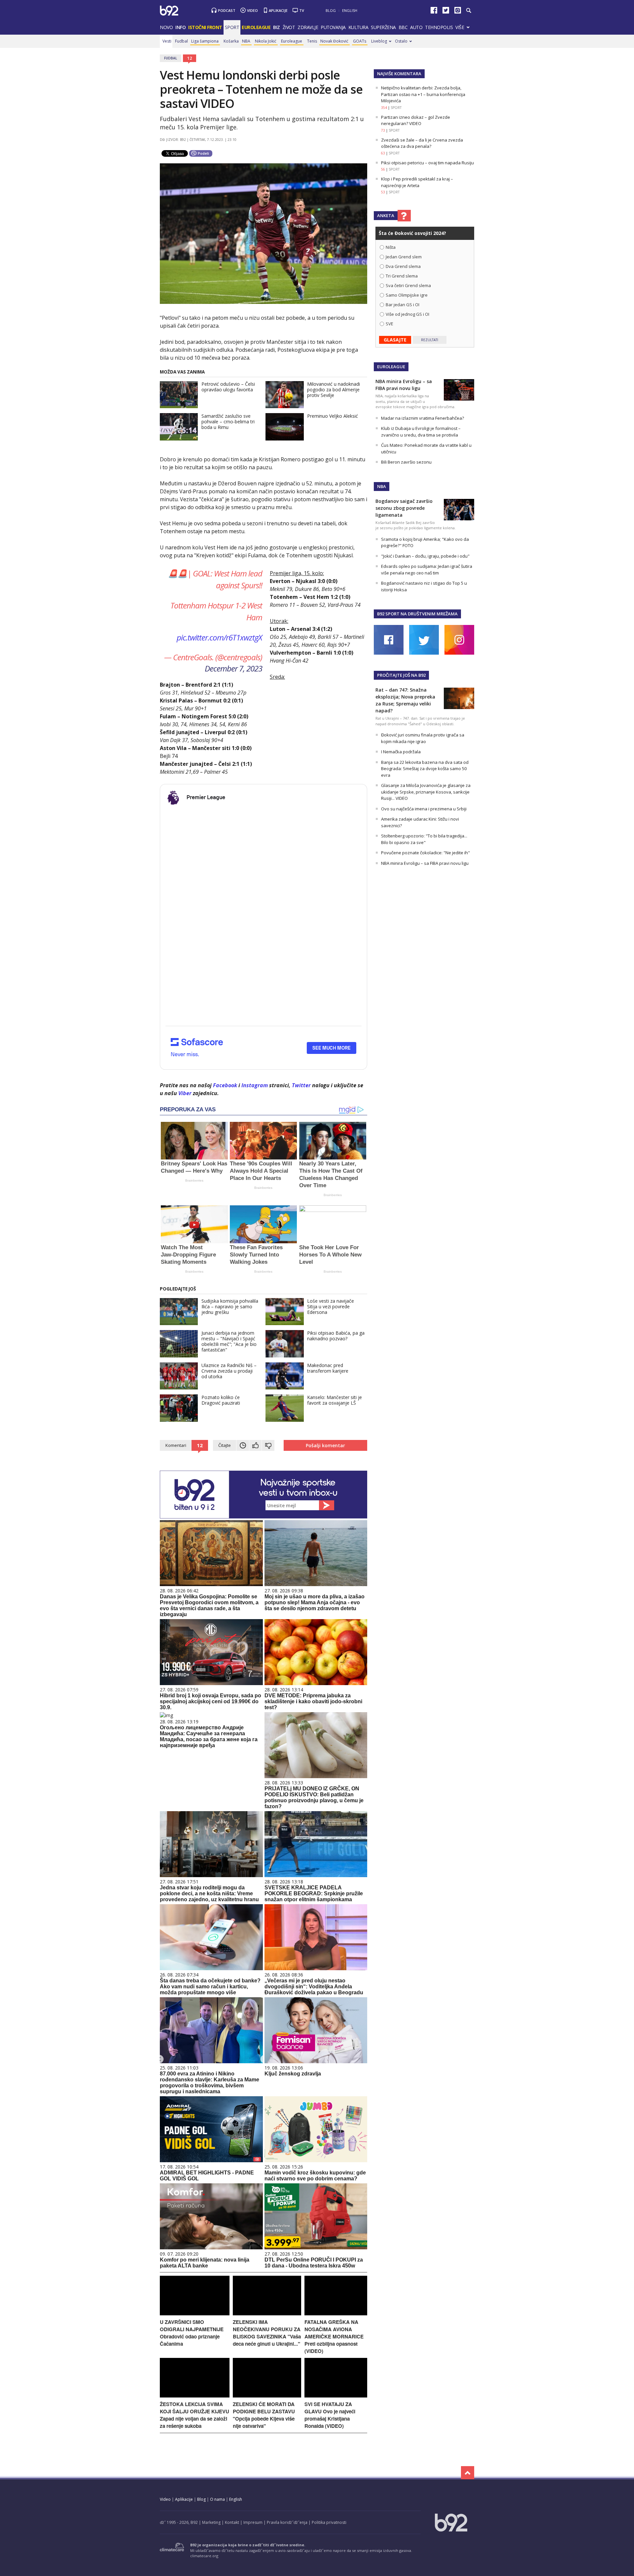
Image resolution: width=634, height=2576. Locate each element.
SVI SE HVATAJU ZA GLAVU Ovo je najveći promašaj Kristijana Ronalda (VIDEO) (330, 2415)
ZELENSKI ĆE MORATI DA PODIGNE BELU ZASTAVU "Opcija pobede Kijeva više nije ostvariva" (264, 2415)
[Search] (468, 11)
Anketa (386, 215)
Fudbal (181, 41)
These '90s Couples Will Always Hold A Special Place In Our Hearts (261, 1171)
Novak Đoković (334, 41)
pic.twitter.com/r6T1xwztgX (219, 637)
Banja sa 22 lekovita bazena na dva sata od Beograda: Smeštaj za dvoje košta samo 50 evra (425, 769)
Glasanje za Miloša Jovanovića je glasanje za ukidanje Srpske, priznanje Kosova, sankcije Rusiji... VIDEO (426, 792)
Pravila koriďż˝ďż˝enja (287, 2522)
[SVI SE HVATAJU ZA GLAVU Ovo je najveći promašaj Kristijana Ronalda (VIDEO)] (336, 2396)
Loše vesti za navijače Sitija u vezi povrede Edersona (331, 1306)
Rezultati (430, 340)
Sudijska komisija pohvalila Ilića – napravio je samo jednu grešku (230, 1306)
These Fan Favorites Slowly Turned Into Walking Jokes (256, 1255)
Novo (166, 27)
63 (383, 153)
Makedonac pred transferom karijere (328, 1368)
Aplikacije (278, 10)
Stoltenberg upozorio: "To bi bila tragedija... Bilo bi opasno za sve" (424, 839)
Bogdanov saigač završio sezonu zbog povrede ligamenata (404, 508)
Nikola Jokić (266, 41)
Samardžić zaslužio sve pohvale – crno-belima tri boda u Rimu (228, 422)
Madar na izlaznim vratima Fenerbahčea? (423, 418)
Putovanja (333, 27)
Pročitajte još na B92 (401, 675)
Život (289, 27)
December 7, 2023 (233, 668)
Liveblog (379, 41)
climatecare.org (204, 2556)
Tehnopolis (439, 27)
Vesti (167, 41)
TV (302, 10)
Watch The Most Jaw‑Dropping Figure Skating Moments (188, 1255)
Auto (416, 27)
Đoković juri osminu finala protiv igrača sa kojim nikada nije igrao (423, 738)
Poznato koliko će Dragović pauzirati (221, 1400)
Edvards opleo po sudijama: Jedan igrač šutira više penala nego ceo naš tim (427, 570)
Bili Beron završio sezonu (406, 462)
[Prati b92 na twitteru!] (446, 12)
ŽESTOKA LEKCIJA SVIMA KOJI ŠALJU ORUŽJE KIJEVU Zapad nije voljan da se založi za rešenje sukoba (194, 2415)
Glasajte (395, 340)
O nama (217, 2499)
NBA (246, 41)
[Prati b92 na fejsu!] (434, 12)
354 (384, 108)
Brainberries (194, 1180)
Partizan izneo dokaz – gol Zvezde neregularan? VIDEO (416, 120)
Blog (331, 10)
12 (190, 58)
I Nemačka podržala (401, 752)
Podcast (227, 10)
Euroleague (292, 41)
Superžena (383, 27)
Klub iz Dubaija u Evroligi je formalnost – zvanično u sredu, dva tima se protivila (421, 432)
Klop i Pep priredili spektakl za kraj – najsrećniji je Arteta (417, 182)
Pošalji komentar (325, 1445)
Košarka (231, 41)
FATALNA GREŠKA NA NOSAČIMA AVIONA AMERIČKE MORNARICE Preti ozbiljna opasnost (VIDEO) (334, 2336)
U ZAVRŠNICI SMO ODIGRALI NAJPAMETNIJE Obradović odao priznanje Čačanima (192, 2333)
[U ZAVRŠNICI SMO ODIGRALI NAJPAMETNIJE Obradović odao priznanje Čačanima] (195, 2314)
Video (252, 10)
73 (383, 130)
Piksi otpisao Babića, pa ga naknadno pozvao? (336, 1336)
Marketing (211, 2522)
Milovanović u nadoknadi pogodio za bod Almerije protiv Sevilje (334, 390)
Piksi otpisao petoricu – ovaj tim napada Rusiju (427, 163)
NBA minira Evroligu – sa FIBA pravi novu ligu (425, 863)
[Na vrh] (468, 2473)
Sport (232, 27)
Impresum (253, 2522)
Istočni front (205, 27)
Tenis (312, 41)
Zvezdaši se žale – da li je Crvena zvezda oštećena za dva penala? (422, 143)
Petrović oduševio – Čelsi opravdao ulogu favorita (228, 387)
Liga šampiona (205, 41)
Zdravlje (308, 27)
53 (383, 192)
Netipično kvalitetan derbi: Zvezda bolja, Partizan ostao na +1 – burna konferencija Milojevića (423, 94)
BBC (403, 27)
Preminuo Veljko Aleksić (333, 416)
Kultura (358, 27)
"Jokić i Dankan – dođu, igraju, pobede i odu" (425, 556)
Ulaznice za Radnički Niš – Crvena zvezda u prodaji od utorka (229, 1371)
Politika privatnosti (329, 2522)
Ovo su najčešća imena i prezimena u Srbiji (424, 809)
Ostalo (401, 41)
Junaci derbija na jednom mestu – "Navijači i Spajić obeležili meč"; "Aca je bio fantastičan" (229, 1341)
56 (383, 169)
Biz (277, 27)
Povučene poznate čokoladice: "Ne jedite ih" (425, 853)
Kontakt (232, 2522)
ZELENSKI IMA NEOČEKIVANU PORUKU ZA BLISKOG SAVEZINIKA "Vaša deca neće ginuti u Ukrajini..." (267, 2333)
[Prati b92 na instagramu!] (458, 12)
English (350, 10)
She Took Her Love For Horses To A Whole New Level (330, 1255)
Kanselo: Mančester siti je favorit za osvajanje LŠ (335, 1400)
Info (180, 27)
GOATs (360, 41)
